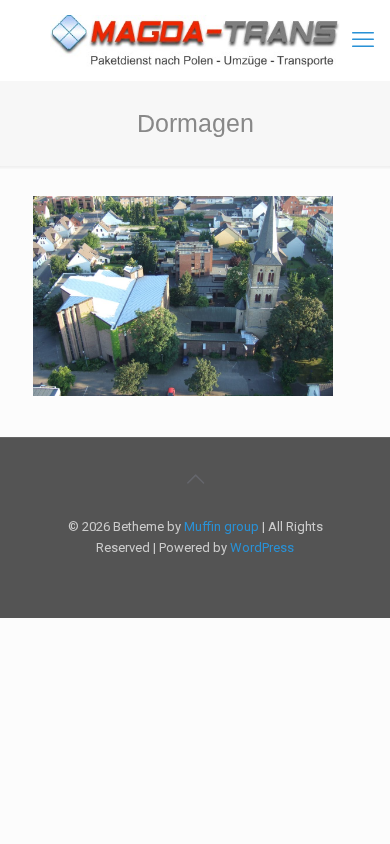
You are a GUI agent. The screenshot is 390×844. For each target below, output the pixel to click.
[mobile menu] (363, 40)
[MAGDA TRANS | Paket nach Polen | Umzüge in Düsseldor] (195, 40)
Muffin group (221, 526)
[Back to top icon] (195, 479)
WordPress (262, 547)
